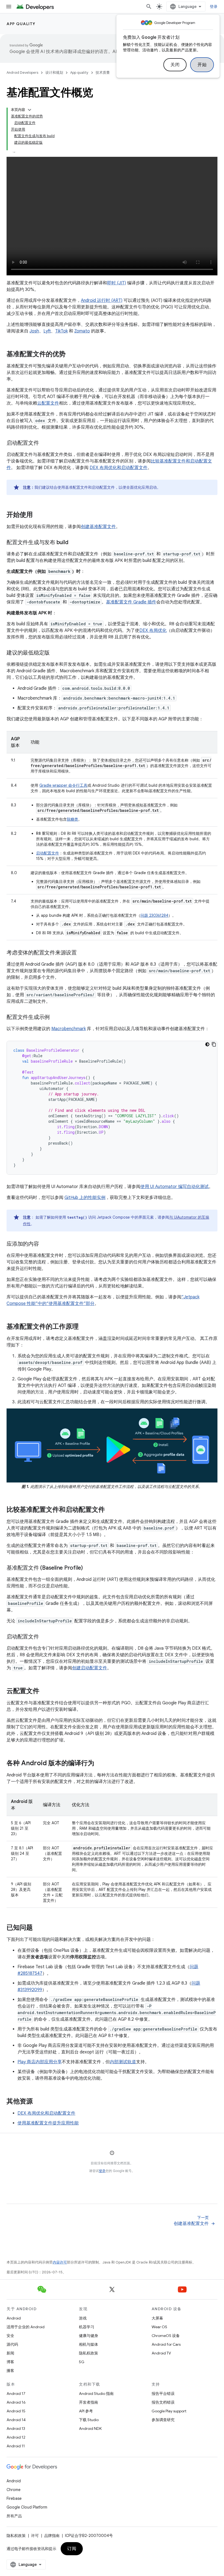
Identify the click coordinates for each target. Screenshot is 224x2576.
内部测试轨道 (123, 2062)
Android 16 (16, 2402)
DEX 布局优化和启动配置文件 (119, 468)
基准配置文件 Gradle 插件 (131, 602)
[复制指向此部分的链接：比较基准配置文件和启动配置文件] (110, 1510)
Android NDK (90, 2428)
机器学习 (87, 2327)
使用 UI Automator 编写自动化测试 (175, 1187)
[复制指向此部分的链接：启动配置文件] (45, 443)
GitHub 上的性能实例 (85, 1198)
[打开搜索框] (149, 7)
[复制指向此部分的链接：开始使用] (38, 515)
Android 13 (16, 2428)
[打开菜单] (9, 7)
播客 (10, 2371)
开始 (202, 65)
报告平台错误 (163, 2394)
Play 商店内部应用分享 (40, 2062)
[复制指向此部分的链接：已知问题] (38, 1928)
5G (82, 2362)
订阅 (72, 2549)
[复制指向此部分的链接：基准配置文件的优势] (71, 355)
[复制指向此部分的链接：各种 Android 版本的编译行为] (100, 1764)
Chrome (14, 2490)
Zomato (82, 331)
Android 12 (16, 2437)
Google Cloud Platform (27, 2507)
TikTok (61, 331)
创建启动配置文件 (90, 1668)
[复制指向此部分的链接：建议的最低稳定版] (55, 653)
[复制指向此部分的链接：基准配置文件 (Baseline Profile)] (88, 1568)
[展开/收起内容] (30, 110)
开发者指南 (89, 2402)
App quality (21, 24)
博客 (10, 2362)
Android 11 (16, 2446)
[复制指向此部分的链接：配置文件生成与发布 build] (73, 543)
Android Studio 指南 (96, 2394)
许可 (35, 2536)
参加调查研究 (163, 2420)
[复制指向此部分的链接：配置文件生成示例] (55, 1018)
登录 (102, 2171)
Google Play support (169, 2411)
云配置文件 (48, 403)
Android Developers (22, 73)
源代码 (12, 2344)
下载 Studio (89, 2420)
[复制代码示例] (214, 1044)
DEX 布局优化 (153, 630)
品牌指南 (52, 2536)
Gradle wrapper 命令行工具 (63, 785)
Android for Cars (166, 2344)
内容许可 (60, 2262)
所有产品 (14, 2516)
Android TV (161, 2353)
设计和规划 (54, 73)
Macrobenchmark (69, 1029)
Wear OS (159, 2327)
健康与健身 (89, 2336)
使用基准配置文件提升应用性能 (48, 2123)
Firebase (14, 2498)
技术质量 (103, 73)
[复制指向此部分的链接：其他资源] (38, 2102)
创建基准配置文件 (98, 527)
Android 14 (16, 2420)
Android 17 (16, 2394)
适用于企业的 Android (26, 2327)
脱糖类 (72, 819)
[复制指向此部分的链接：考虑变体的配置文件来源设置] (82, 953)
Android (14, 2318)
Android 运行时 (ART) (102, 300)
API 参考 (86, 2411)
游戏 (83, 2318)
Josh (34, 331)
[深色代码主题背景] (207, 1044)
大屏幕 (157, 2318)
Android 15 (16, 2411)
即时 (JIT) (117, 283)
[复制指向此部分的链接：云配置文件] (45, 1691)
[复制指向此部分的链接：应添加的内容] (45, 1244)
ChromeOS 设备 (166, 2336)
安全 (10, 2336)
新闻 (10, 2353)
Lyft (47, 331)
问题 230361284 (154, 915)
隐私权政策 (89, 2353)
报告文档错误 (163, 2402)
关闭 (175, 65)
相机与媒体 (89, 2344)
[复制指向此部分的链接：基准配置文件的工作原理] (84, 1327)
